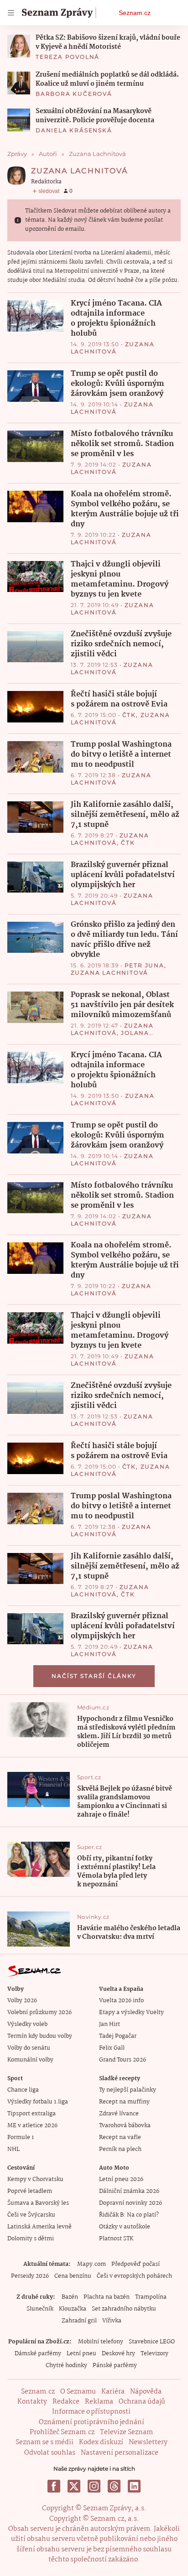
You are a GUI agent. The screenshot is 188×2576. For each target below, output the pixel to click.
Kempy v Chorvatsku (35, 2179)
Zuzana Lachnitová (113, 348)
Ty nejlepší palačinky (128, 2090)
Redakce (66, 2402)
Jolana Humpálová (110, 1036)
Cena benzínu (73, 2276)
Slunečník (40, 2309)
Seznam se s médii (44, 2442)
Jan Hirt (110, 2024)
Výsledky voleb (27, 2024)
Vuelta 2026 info (121, 2001)
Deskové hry (118, 2354)
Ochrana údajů (142, 2402)
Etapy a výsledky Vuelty (131, 2012)
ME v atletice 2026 (32, 2126)
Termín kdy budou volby (40, 2036)
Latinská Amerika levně (39, 2227)
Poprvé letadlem (30, 2191)
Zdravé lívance (119, 2114)
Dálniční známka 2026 (129, 2191)
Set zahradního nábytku (124, 2309)
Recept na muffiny (124, 2102)
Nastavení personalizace (120, 2453)
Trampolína (151, 2297)
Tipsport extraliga (31, 2114)
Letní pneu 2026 (121, 2179)
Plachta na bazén (107, 2297)
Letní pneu (81, 2354)
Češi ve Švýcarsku (31, 2215)
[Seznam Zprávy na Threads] (114, 2486)
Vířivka (112, 2321)
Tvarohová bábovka (125, 2126)
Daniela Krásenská (74, 130)
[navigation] (11, 13)
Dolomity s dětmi (31, 2239)
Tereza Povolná (68, 57)
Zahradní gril (79, 2321)
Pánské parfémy (115, 2366)
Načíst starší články (94, 1676)
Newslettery (148, 2442)
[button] (19, 46)
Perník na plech (120, 2149)
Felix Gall (112, 2048)
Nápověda (146, 2392)
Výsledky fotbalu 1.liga (38, 2102)
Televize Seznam (126, 2432)
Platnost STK (116, 2239)
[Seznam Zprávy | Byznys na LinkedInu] (134, 2486)
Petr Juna (144, 965)
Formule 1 (21, 2137)
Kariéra (113, 2392)
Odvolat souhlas (50, 2453)
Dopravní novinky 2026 (131, 2203)
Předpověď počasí (136, 2264)
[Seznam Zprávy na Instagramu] (94, 2486)
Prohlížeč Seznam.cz (62, 2432)
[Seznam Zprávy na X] (74, 2486)
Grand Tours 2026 (123, 2060)
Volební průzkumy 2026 (39, 2012)
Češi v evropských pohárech (134, 2276)
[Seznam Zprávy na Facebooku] (54, 2486)
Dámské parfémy (38, 2354)
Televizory (154, 2354)
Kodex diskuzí (101, 2442)
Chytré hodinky (66, 2366)
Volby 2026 (22, 2001)
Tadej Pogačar (118, 2036)
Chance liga (23, 2090)
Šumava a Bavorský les (38, 2203)
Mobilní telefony (101, 2342)
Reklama (99, 2402)
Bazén (70, 2297)
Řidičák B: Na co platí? (129, 2215)
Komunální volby (30, 2060)
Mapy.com (91, 2264)
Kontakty (32, 2402)
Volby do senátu (29, 2048)
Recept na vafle (120, 2137)
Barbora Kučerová (74, 94)
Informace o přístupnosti (91, 2412)
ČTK (129, 715)
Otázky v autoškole (125, 2227)
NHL (13, 2149)
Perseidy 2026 (30, 2276)
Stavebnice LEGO (152, 2342)
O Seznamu (78, 2392)
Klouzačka (73, 2309)
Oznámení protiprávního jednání (91, 2422)
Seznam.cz (135, 13)
